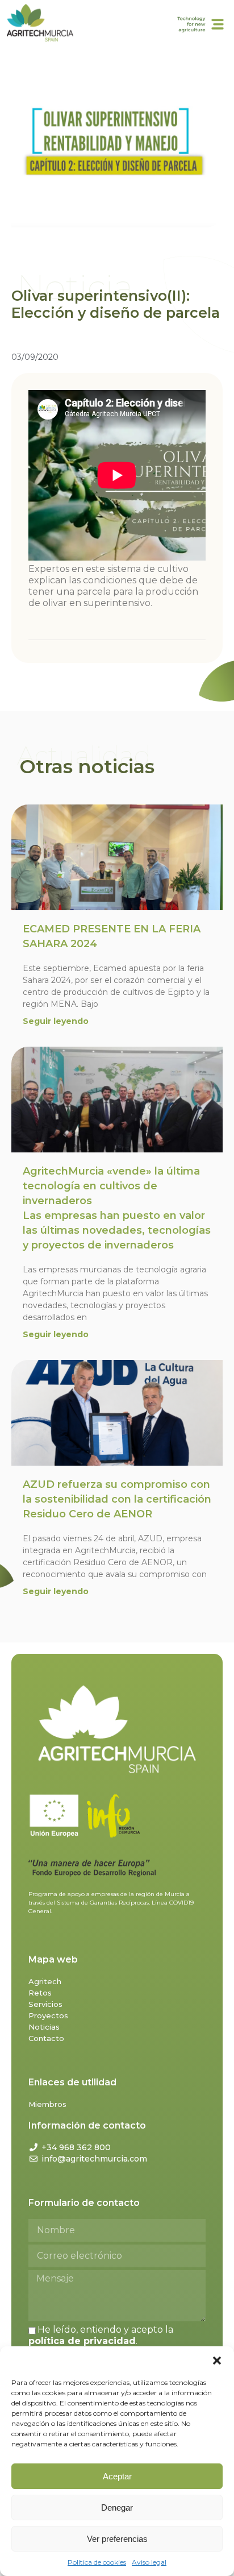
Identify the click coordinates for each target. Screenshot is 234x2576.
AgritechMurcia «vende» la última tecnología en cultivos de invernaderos (117, 1208)
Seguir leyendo (56, 1021)
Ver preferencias (117, 2539)
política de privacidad (82, 2341)
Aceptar (117, 2476)
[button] (217, 2361)
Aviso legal (149, 2562)
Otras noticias (87, 766)
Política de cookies (97, 2562)
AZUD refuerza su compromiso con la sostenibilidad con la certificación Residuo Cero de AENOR (117, 1499)
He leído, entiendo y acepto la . (101, 2335)
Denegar (117, 2507)
